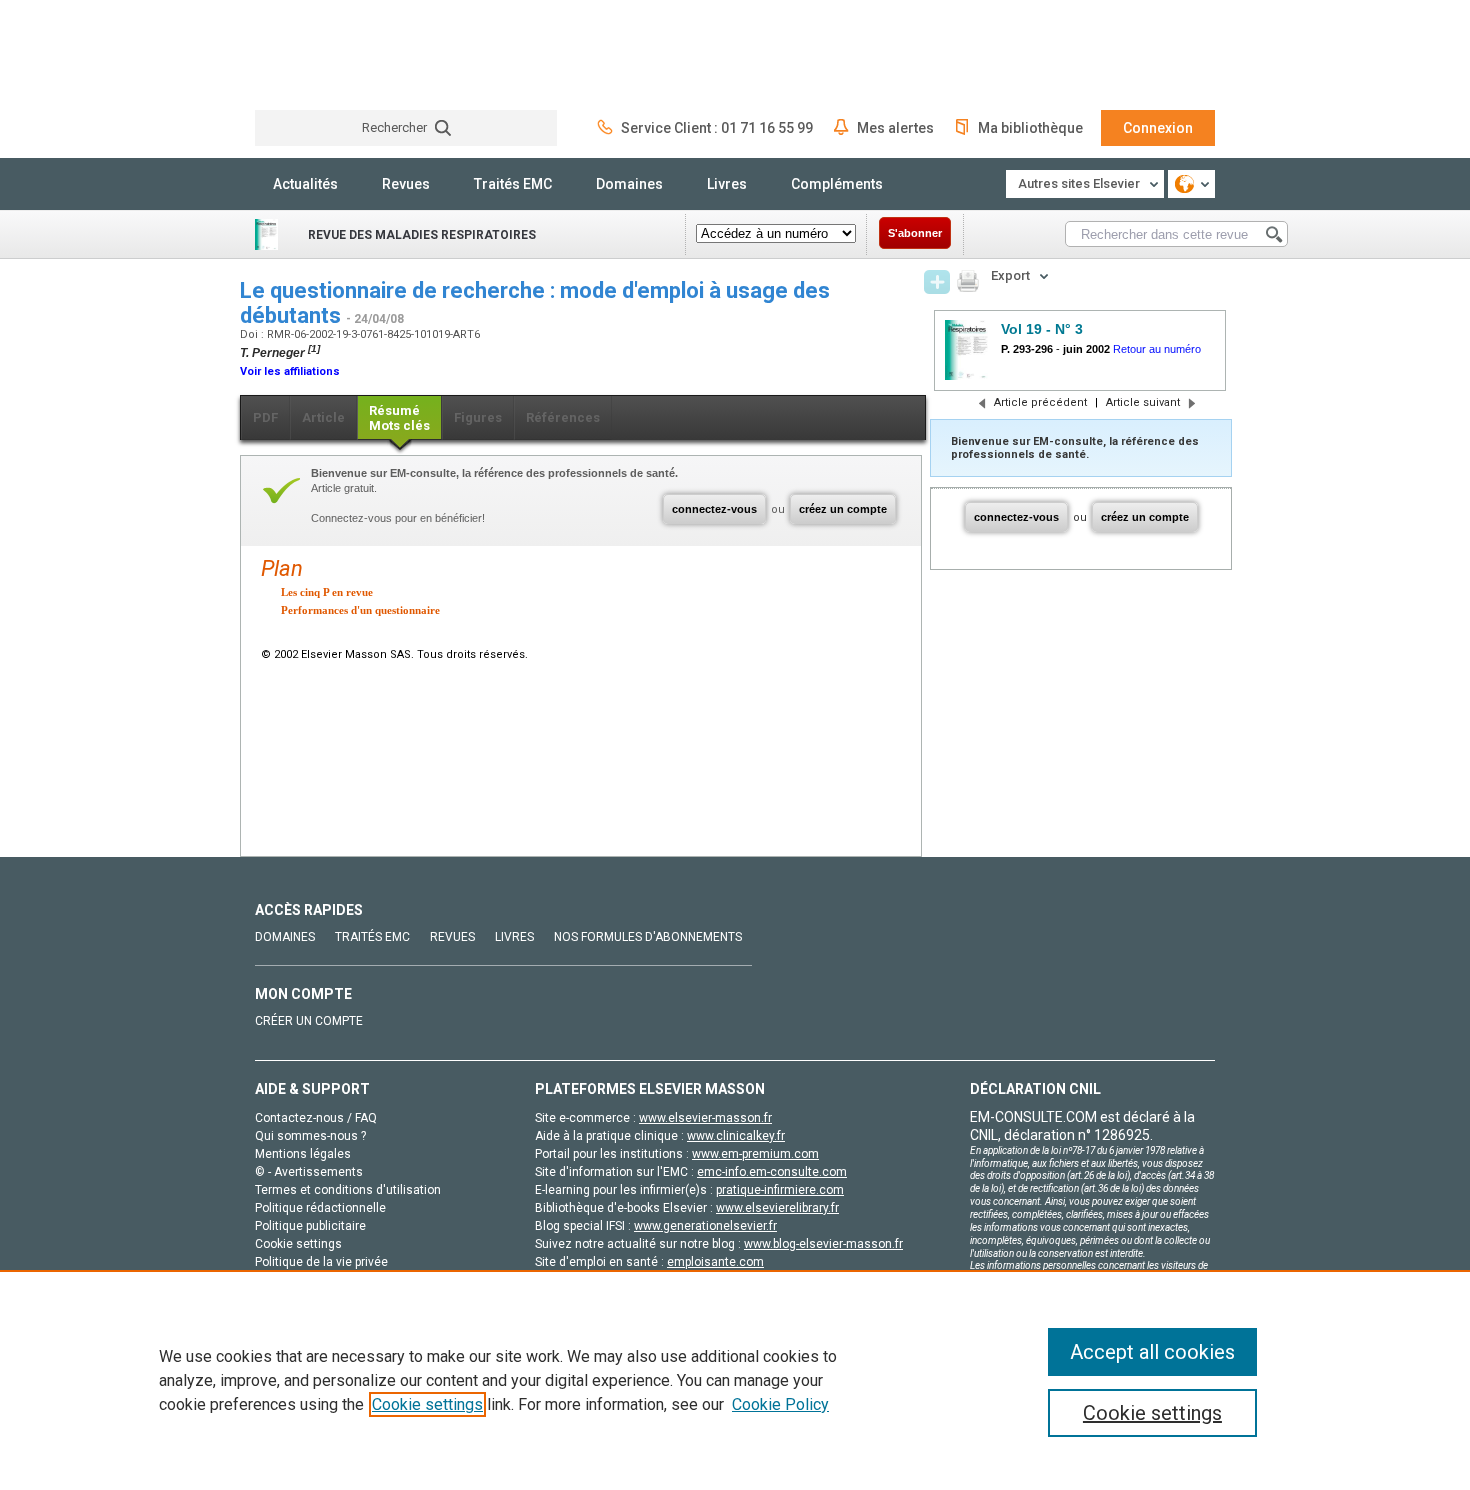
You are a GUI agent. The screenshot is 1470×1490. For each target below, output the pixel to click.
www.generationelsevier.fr (705, 1226)
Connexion (1158, 128)
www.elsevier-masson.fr (705, 1118)
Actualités (305, 184)
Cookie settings (427, 1404)
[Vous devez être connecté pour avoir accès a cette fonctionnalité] (937, 282)
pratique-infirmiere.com (780, 1190)
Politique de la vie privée (321, 1262)
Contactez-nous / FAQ (316, 1118)
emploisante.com (715, 1262)
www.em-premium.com (755, 1154)
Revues (406, 184)
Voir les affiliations (290, 371)
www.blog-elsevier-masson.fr (823, 1244)
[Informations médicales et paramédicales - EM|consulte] (330, 54)
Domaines (629, 184)
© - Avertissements (309, 1172)
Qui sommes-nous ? (310, 1136)
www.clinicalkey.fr (736, 1136)
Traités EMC (513, 184)
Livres (727, 184)
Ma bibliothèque (1030, 128)
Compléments (837, 184)
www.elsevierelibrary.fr (777, 1208)
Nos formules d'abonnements (648, 937)
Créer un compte (309, 1021)
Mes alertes (895, 128)
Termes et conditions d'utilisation (348, 1190)
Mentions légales (303, 1154)
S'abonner (915, 233)
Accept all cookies (1152, 1352)
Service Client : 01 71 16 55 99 (717, 128)
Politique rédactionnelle (320, 1208)
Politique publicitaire (310, 1226)
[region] (735, 1380)
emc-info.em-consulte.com (772, 1172)
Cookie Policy (780, 1404)
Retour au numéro (1157, 349)
